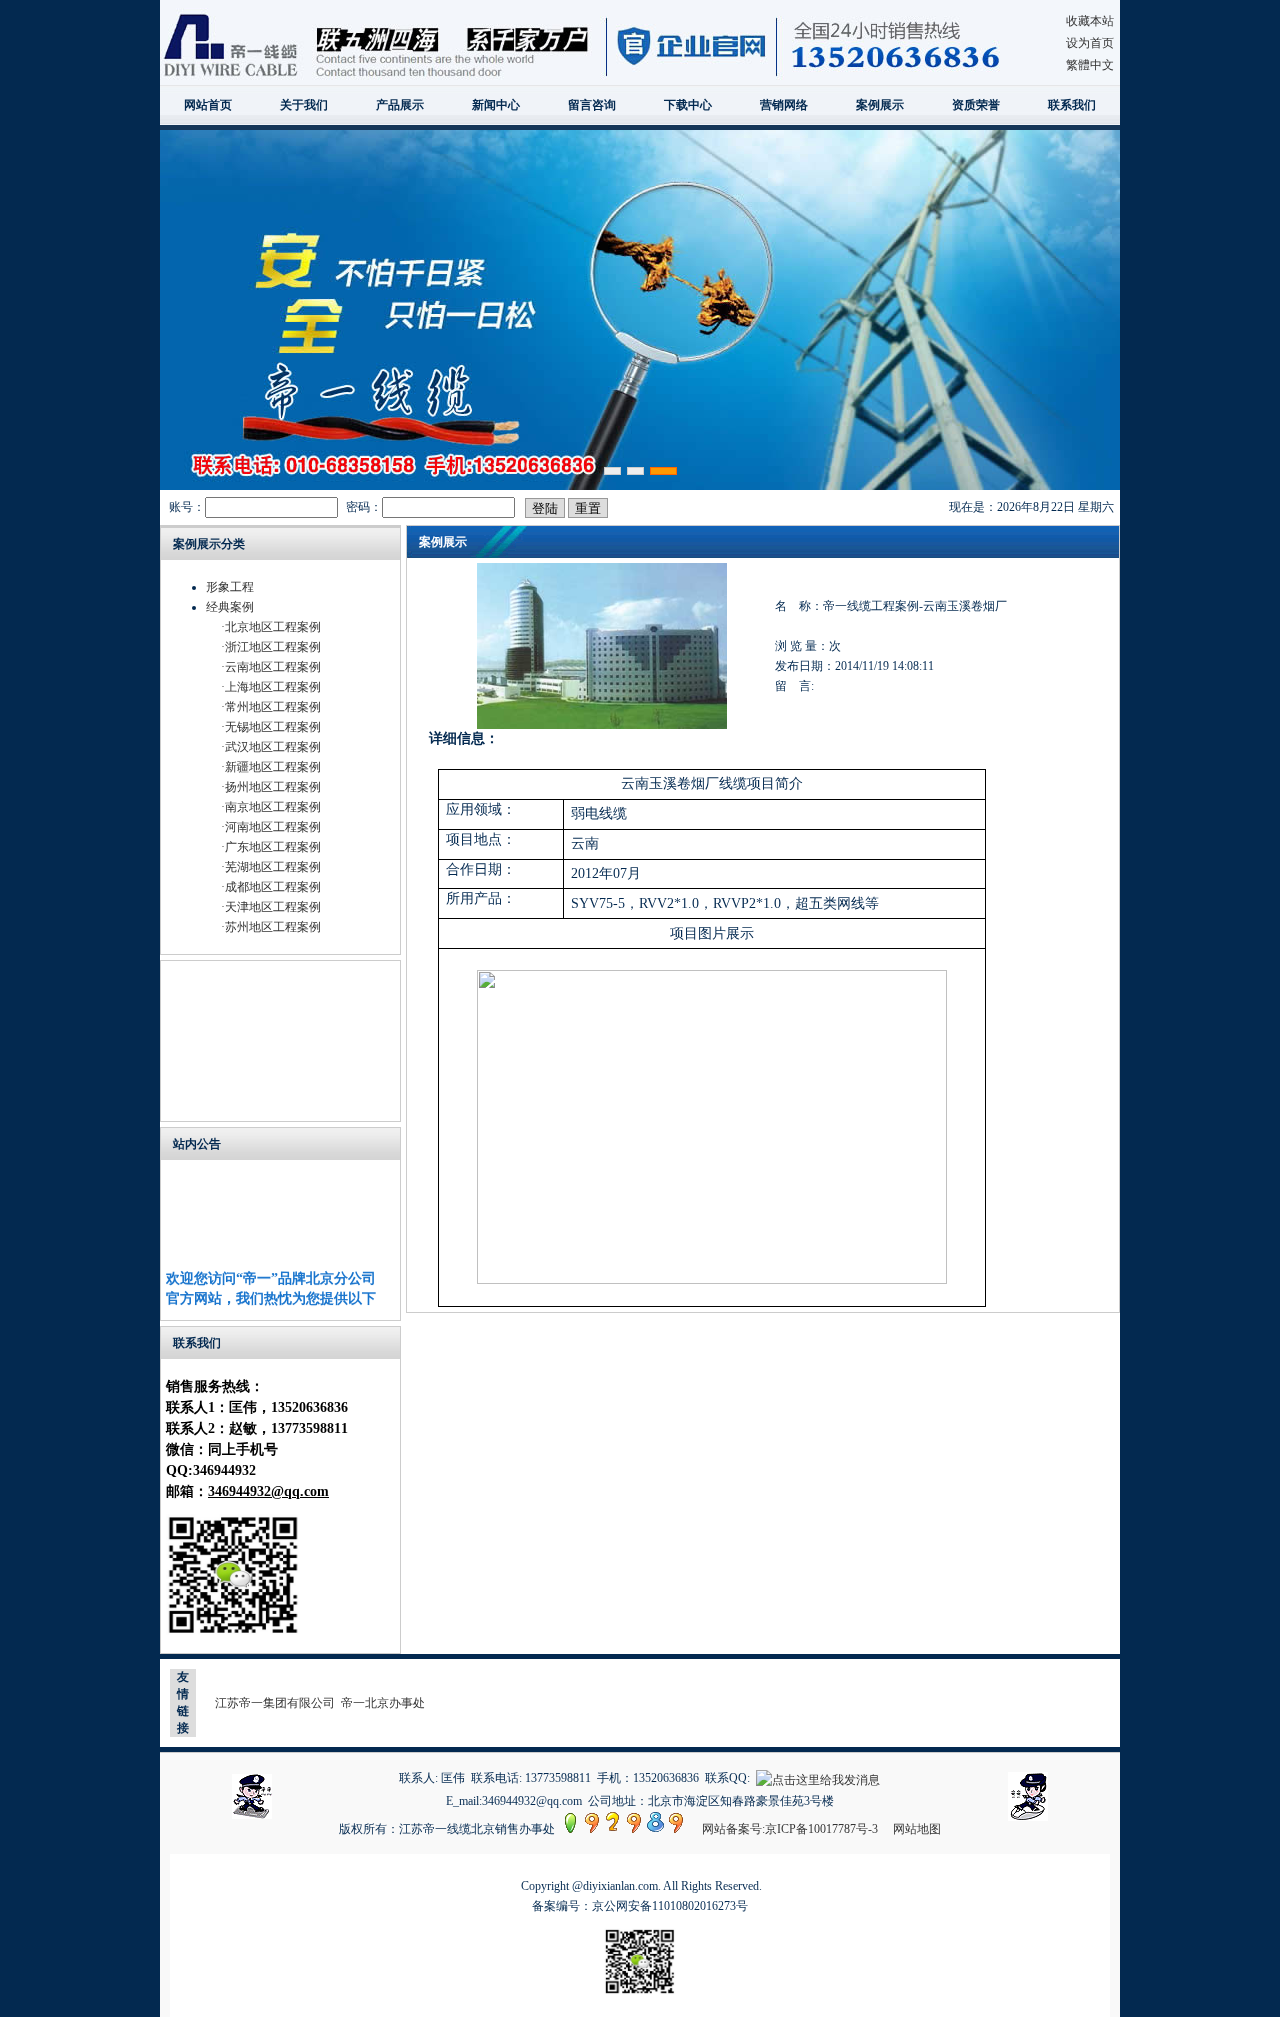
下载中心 (688, 105)
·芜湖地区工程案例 (271, 867)
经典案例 (230, 607)
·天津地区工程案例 (271, 907)
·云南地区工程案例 (271, 667)
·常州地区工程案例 (271, 707)
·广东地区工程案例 (271, 847)
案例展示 (880, 105)
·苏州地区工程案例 (271, 927)
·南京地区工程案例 (271, 807)
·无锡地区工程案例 (271, 727)
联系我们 (1072, 105)
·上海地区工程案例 (271, 687)
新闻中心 (496, 105)
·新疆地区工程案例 (271, 767)
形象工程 (230, 587)
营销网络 (784, 105)
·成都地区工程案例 (271, 887)
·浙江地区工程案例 (271, 647)
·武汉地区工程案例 (271, 747)
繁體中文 (1090, 65)
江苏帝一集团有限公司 (275, 1703)
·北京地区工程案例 (271, 627)
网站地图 (917, 1829)
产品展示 (400, 105)
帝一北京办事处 (383, 1703)
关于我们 (304, 105)
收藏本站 (1090, 21)
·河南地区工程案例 (271, 827)
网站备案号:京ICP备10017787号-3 (790, 1829)
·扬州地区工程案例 (271, 787)
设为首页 (1090, 43)
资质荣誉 (976, 105)
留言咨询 (592, 105)
